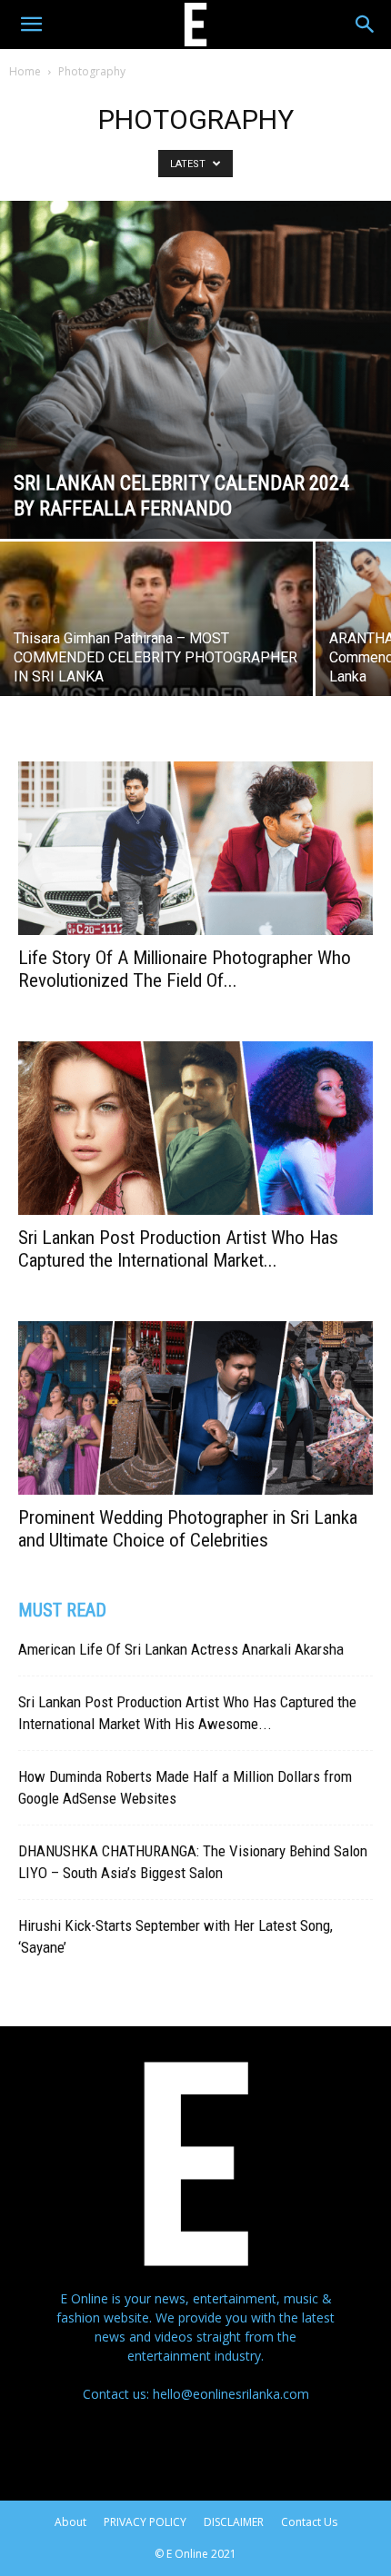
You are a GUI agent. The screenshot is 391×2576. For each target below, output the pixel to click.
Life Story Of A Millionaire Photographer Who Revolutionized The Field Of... (185, 969)
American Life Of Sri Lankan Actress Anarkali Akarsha (181, 1649)
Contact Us (309, 2522)
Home (25, 71)
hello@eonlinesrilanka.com (231, 2394)
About (70, 2522)
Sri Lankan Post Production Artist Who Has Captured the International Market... (178, 1249)
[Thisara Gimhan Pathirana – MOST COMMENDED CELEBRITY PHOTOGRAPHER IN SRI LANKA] (156, 658)
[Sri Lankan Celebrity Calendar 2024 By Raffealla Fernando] (195, 370)
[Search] (366, 25)
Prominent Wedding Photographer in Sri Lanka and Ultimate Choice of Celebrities (188, 1529)
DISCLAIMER (234, 2522)
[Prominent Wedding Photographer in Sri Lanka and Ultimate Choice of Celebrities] (195, 1408)
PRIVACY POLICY (145, 2522)
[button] (31, 25)
